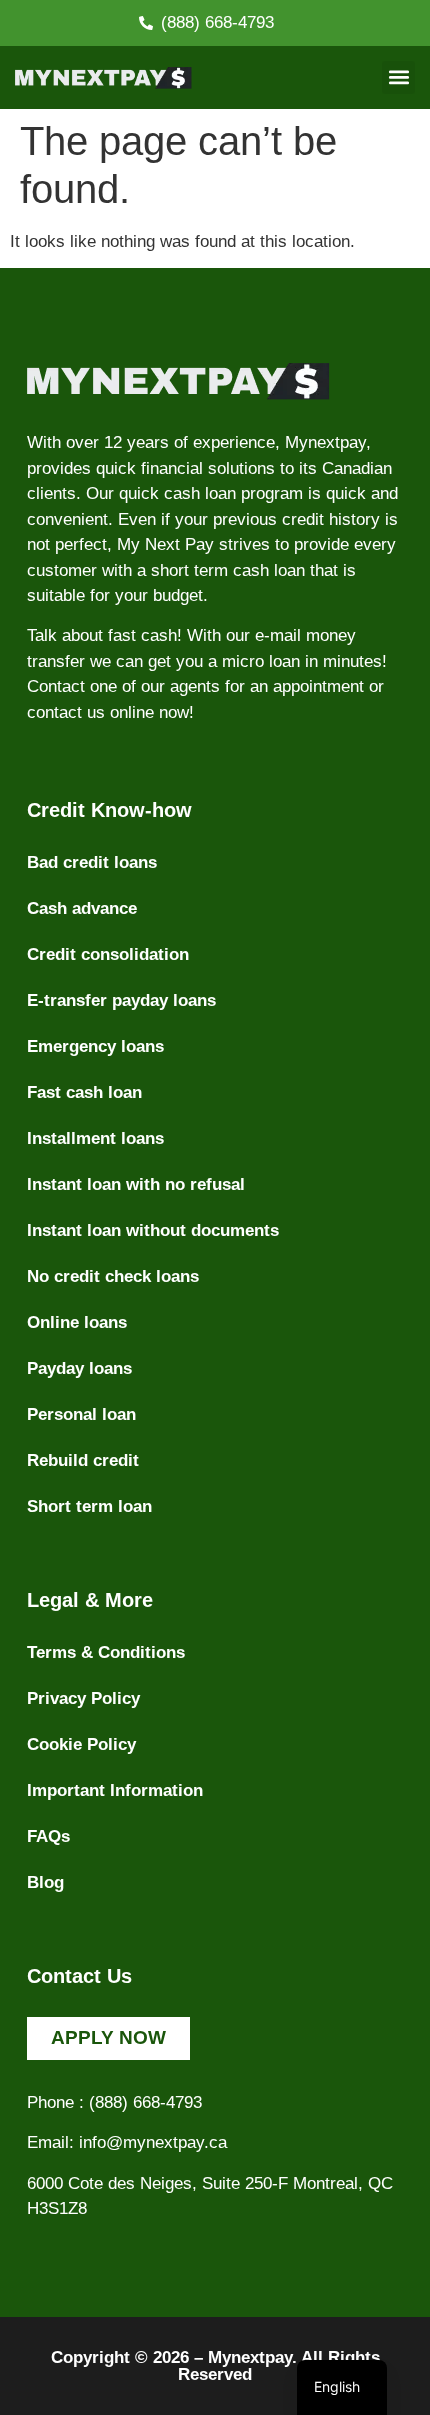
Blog (45, 1882)
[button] (398, 77)
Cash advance (82, 908)
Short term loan (89, 1506)
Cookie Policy (81, 1744)
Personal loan (81, 1414)
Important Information (115, 1790)
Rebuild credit (83, 1460)
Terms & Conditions (106, 1652)
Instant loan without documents (153, 1230)
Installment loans (95, 1138)
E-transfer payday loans (121, 1000)
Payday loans (79, 1368)
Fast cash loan (84, 1092)
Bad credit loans (92, 862)
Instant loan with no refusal (136, 1184)
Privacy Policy (83, 1698)
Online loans (77, 1322)
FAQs (48, 1836)
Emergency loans (95, 1046)
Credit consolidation (108, 954)
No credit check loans (113, 1276)
